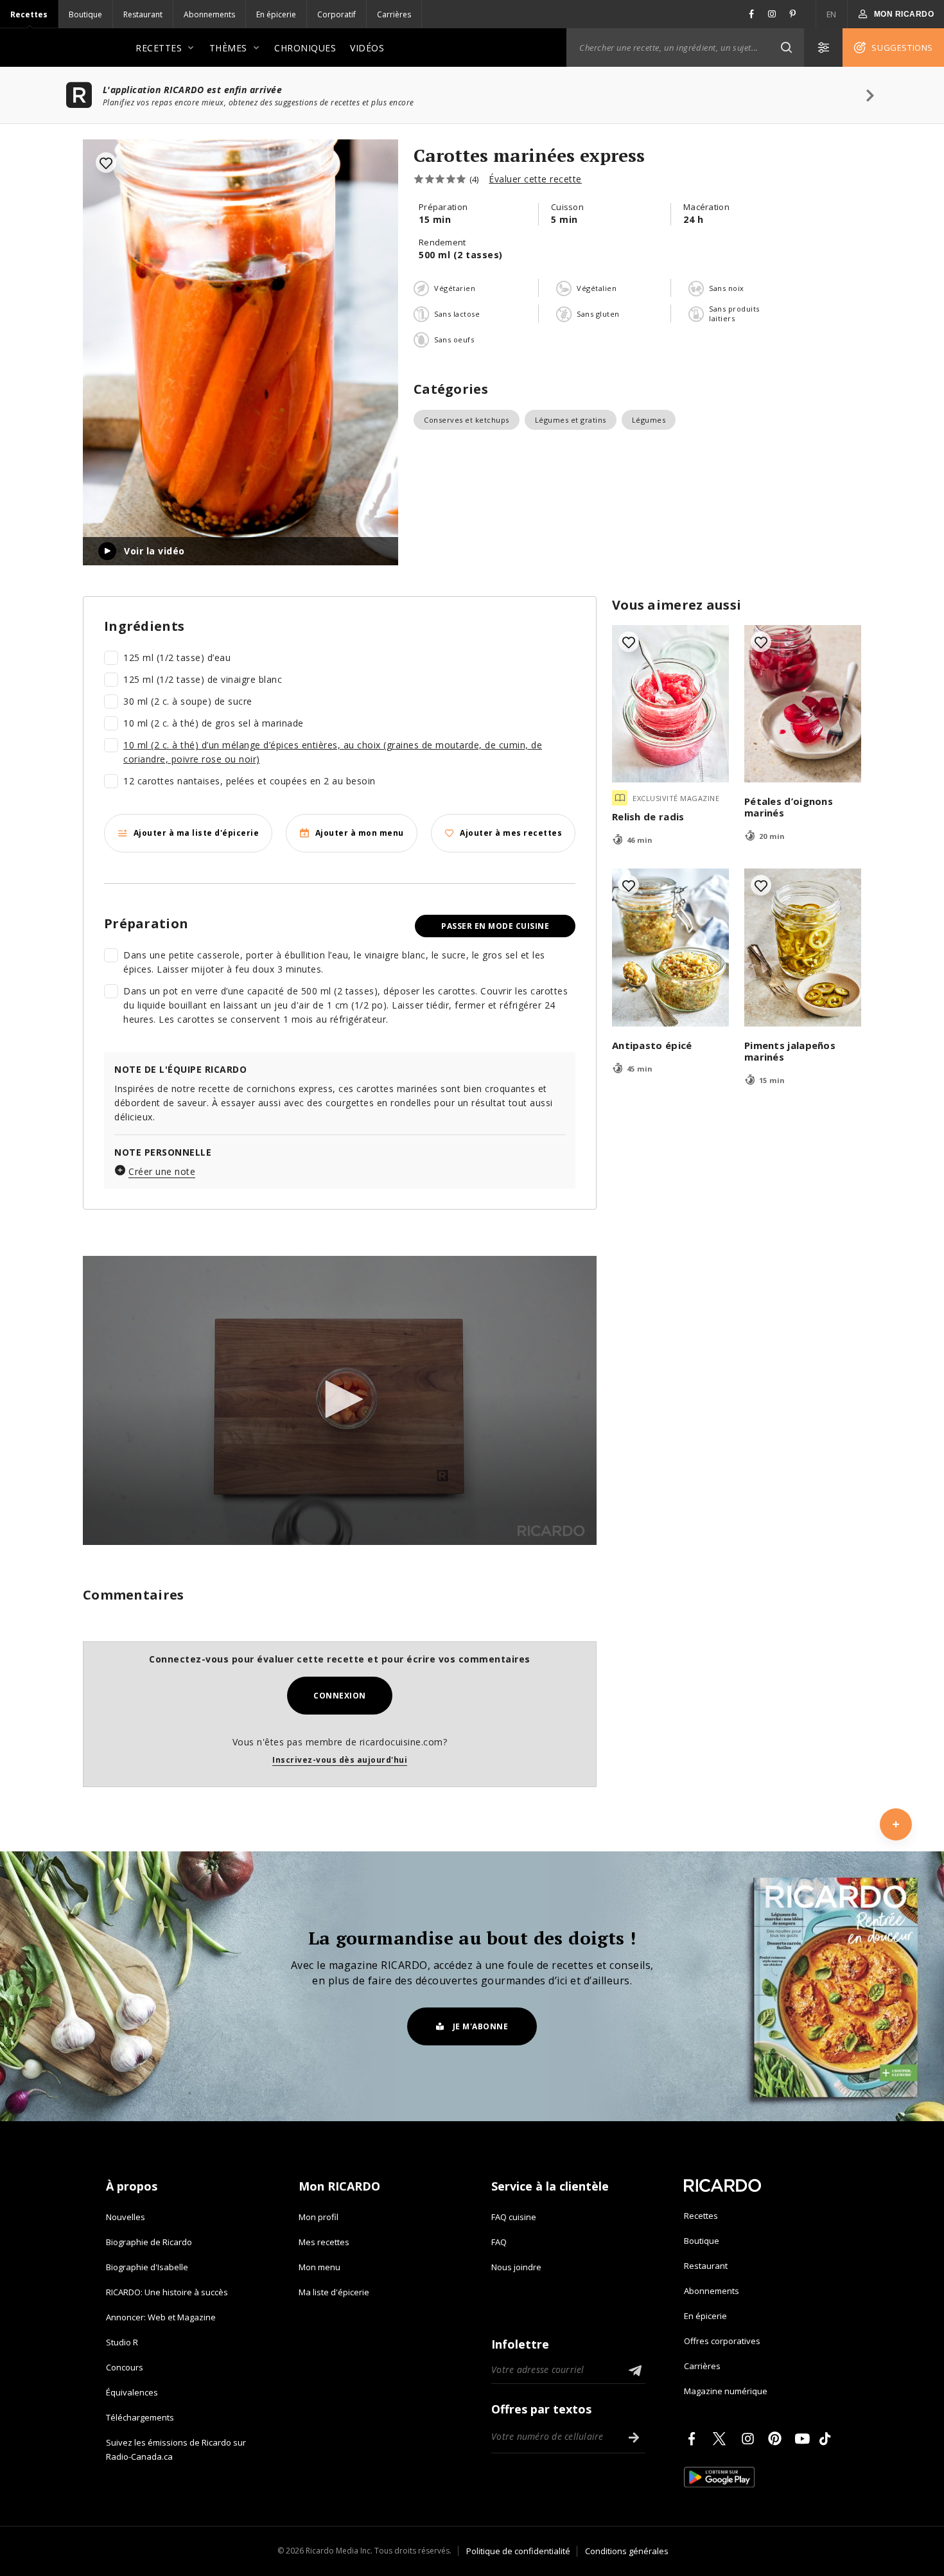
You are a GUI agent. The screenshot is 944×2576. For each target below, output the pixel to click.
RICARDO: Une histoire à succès (167, 2292)
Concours (125, 2367)
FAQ (499, 2242)
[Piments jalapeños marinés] (803, 948)
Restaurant (143, 14)
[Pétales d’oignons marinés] (803, 704)
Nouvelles (126, 2217)
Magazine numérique (726, 2391)
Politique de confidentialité (518, 2551)
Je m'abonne (481, 2026)
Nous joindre (516, 2267)
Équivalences (132, 2392)
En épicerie (276, 14)
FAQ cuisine (514, 2217)
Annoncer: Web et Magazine (161, 2317)
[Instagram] (750, 2439)
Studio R (122, 2342)
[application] (340, 1400)
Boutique (85, 14)
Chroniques (305, 48)
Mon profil (319, 2217)
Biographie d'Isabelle (147, 2267)
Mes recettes (324, 2242)
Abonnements (209, 14)
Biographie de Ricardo (149, 2242)
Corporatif (337, 14)
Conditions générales (627, 2551)
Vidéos (367, 48)
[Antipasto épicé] (670, 948)
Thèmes (228, 48)
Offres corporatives (722, 2341)
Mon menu (319, 2267)
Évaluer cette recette (535, 179)
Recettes (29, 14)
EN (832, 14)
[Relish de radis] (670, 704)
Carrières (394, 14)
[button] (786, 48)
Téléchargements (140, 2417)
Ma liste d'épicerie (334, 2292)
